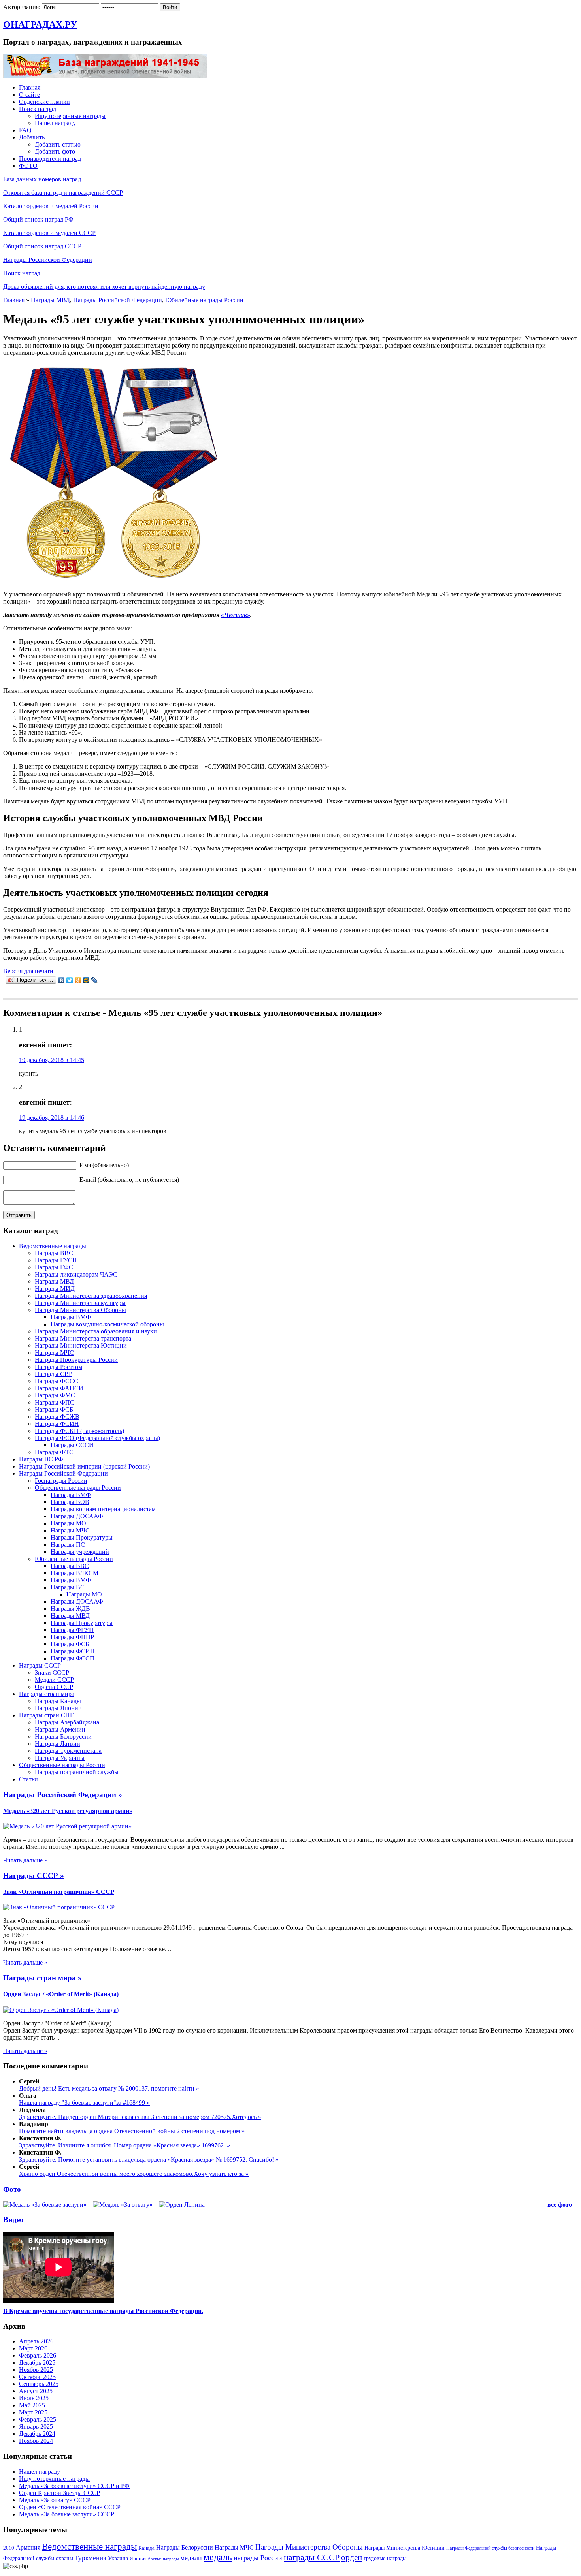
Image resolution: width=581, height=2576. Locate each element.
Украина (118, 2558)
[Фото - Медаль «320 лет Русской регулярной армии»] (67, 1826)
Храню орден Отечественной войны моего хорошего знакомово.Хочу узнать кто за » (134, 2174)
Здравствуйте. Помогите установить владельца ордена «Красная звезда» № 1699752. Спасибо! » (149, 2160)
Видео (13, 2220)
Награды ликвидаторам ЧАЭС (76, 1274)
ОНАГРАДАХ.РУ (40, 24)
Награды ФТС (54, 1452)
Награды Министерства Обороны (80, 1310)
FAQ (25, 130)
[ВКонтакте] (61, 980)
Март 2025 (33, 2412)
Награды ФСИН (57, 1424)
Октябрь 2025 (37, 2377)
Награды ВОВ (70, 1502)
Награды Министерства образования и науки (96, 1331)
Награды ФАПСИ (59, 1388)
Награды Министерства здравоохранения (91, 1296)
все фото (560, 2205)
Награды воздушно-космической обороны (107, 1324)
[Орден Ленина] (183, 2205)
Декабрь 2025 (37, 2363)
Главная (30, 87)
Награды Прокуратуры (82, 1537)
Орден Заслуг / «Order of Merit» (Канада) (61, 1994)
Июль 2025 (34, 2398)
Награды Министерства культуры (80, 1303)
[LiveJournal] (95, 980)
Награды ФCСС (57, 1381)
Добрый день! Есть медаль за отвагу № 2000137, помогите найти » (109, 2088)
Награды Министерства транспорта (83, 1338)
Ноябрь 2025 (36, 2370)
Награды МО (68, 1523)
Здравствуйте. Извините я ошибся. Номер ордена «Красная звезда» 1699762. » (124, 2145)
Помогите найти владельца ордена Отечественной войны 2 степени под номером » (132, 2131)
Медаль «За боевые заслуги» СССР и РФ (74, 2486)
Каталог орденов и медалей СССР (49, 233)
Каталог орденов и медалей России (51, 206)
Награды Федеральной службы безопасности (490, 2548)
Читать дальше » (25, 1860)
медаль (218, 2557)
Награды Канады (58, 1701)
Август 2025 (36, 2391)
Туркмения (91, 2558)
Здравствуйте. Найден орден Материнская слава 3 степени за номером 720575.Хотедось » (140, 2117)
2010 (9, 2548)
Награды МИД (55, 1289)
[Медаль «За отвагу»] (124, 2205)
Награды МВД (50, 300)
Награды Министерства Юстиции (81, 1345)
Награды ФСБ (54, 1409)
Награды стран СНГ (46, 1715)
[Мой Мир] (86, 980)
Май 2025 (32, 2405)
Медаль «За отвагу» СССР (55, 2500)
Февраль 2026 (38, 2355)
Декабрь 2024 (37, 2434)
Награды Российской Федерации (48, 260)
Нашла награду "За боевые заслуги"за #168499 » (84, 2103)
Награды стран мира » (42, 1978)
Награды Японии (58, 1708)
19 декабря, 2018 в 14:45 (52, 1060)
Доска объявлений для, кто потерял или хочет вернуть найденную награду (104, 287)
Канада (146, 2548)
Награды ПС (68, 1545)
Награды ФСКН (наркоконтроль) (79, 1431)
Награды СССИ (72, 1445)
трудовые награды (385, 2558)
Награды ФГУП (72, 1630)
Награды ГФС (54, 1267)
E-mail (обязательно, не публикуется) (128, 1180)
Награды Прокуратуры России (76, 1360)
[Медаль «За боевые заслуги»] (46, 2205)
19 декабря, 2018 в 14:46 (52, 1118)
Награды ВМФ (71, 1317)
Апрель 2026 (36, 2341)
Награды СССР (40, 1665)
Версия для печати (28, 971)
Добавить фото (55, 151)
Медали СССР (54, 1680)
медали (191, 2558)
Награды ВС (68, 1587)
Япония (138, 2558)
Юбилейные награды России (204, 300)
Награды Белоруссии (63, 1736)
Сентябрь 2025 (39, 2384)
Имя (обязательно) (103, 1165)
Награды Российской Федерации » (63, 1795)
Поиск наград (38, 109)
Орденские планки (44, 102)
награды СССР (312, 2557)
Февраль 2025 (38, 2419)
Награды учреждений (80, 1552)
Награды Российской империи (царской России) (84, 1466)
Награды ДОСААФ (77, 1516)
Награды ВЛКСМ (75, 1573)
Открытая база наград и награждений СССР (63, 193)
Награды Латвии (58, 1744)
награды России (258, 2558)
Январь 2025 (36, 2427)
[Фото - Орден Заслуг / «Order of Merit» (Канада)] (61, 2010)
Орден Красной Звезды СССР (59, 2493)
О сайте (29, 95)
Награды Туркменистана (68, 1751)
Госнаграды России (61, 1481)
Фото (12, 2189)
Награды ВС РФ (41, 1459)
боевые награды (163, 2559)
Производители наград (50, 159)
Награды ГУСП (56, 1260)
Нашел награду (55, 123)
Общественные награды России (78, 1488)
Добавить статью (58, 144)
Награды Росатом (58, 1367)
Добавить (32, 137)
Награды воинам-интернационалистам (103, 1509)
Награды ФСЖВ (57, 1417)
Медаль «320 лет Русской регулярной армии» (68, 1811)
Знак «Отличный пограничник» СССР (59, 1892)
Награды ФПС (55, 1402)
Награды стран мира (47, 1694)
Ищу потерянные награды (70, 116)
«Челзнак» (236, 615)
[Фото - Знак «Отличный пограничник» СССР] (59, 1907)
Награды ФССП (73, 1658)
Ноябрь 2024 (36, 2441)
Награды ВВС (54, 1253)
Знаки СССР (52, 1673)
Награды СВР (54, 1374)
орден (352, 2557)
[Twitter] (70, 980)
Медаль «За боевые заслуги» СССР (67, 2514)
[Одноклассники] (78, 980)
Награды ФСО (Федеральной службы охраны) (97, 1438)
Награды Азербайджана (67, 1722)
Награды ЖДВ (70, 1609)
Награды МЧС (54, 1353)
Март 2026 (33, 2348)
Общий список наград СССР (42, 246)
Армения (28, 2547)
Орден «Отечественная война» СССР (70, 2507)
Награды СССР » (34, 1876)
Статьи (28, 1779)
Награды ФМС (55, 1395)
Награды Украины (60, 1758)
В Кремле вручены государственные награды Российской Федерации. (103, 2311)
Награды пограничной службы (77, 1772)
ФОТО (28, 166)
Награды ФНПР (72, 1637)
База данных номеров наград (42, 179)
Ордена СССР (54, 1687)
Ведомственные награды (53, 1246)
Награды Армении (60, 1729)
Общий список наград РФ (38, 219)
